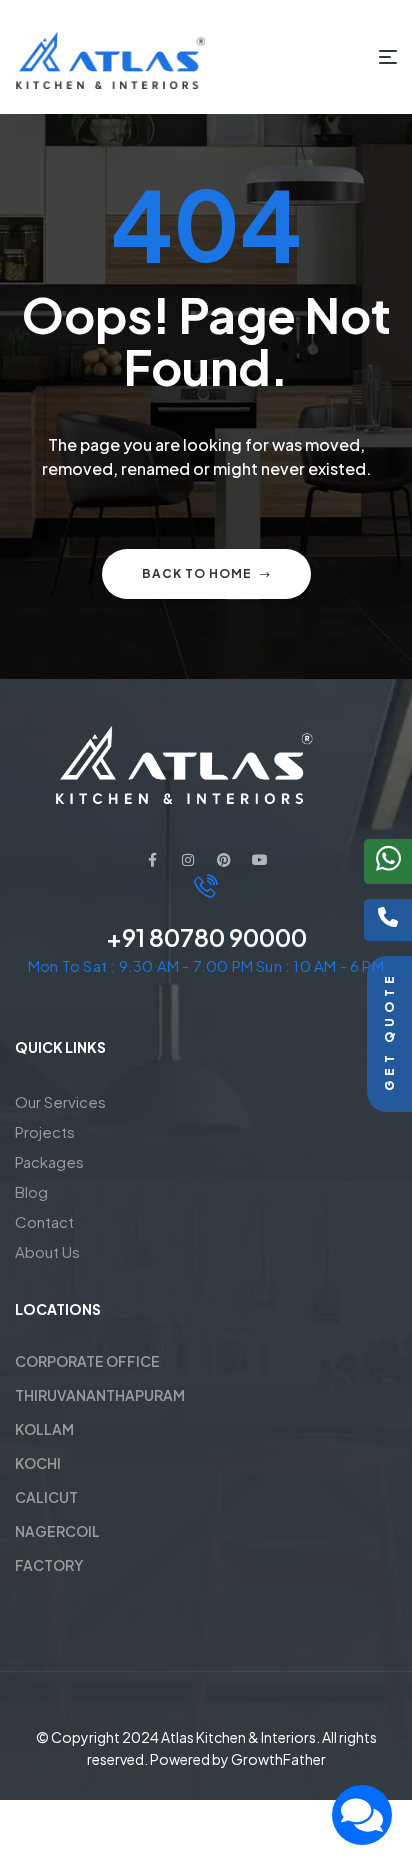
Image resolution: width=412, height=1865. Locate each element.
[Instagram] (188, 860)
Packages (49, 1161)
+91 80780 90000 (206, 937)
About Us (47, 1251)
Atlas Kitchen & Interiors (238, 1737)
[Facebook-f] (152, 860)
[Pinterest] (224, 860)
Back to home (197, 573)
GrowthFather (278, 1759)
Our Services (60, 1101)
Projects (45, 1131)
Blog (31, 1191)
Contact (44, 1221)
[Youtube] (260, 860)
